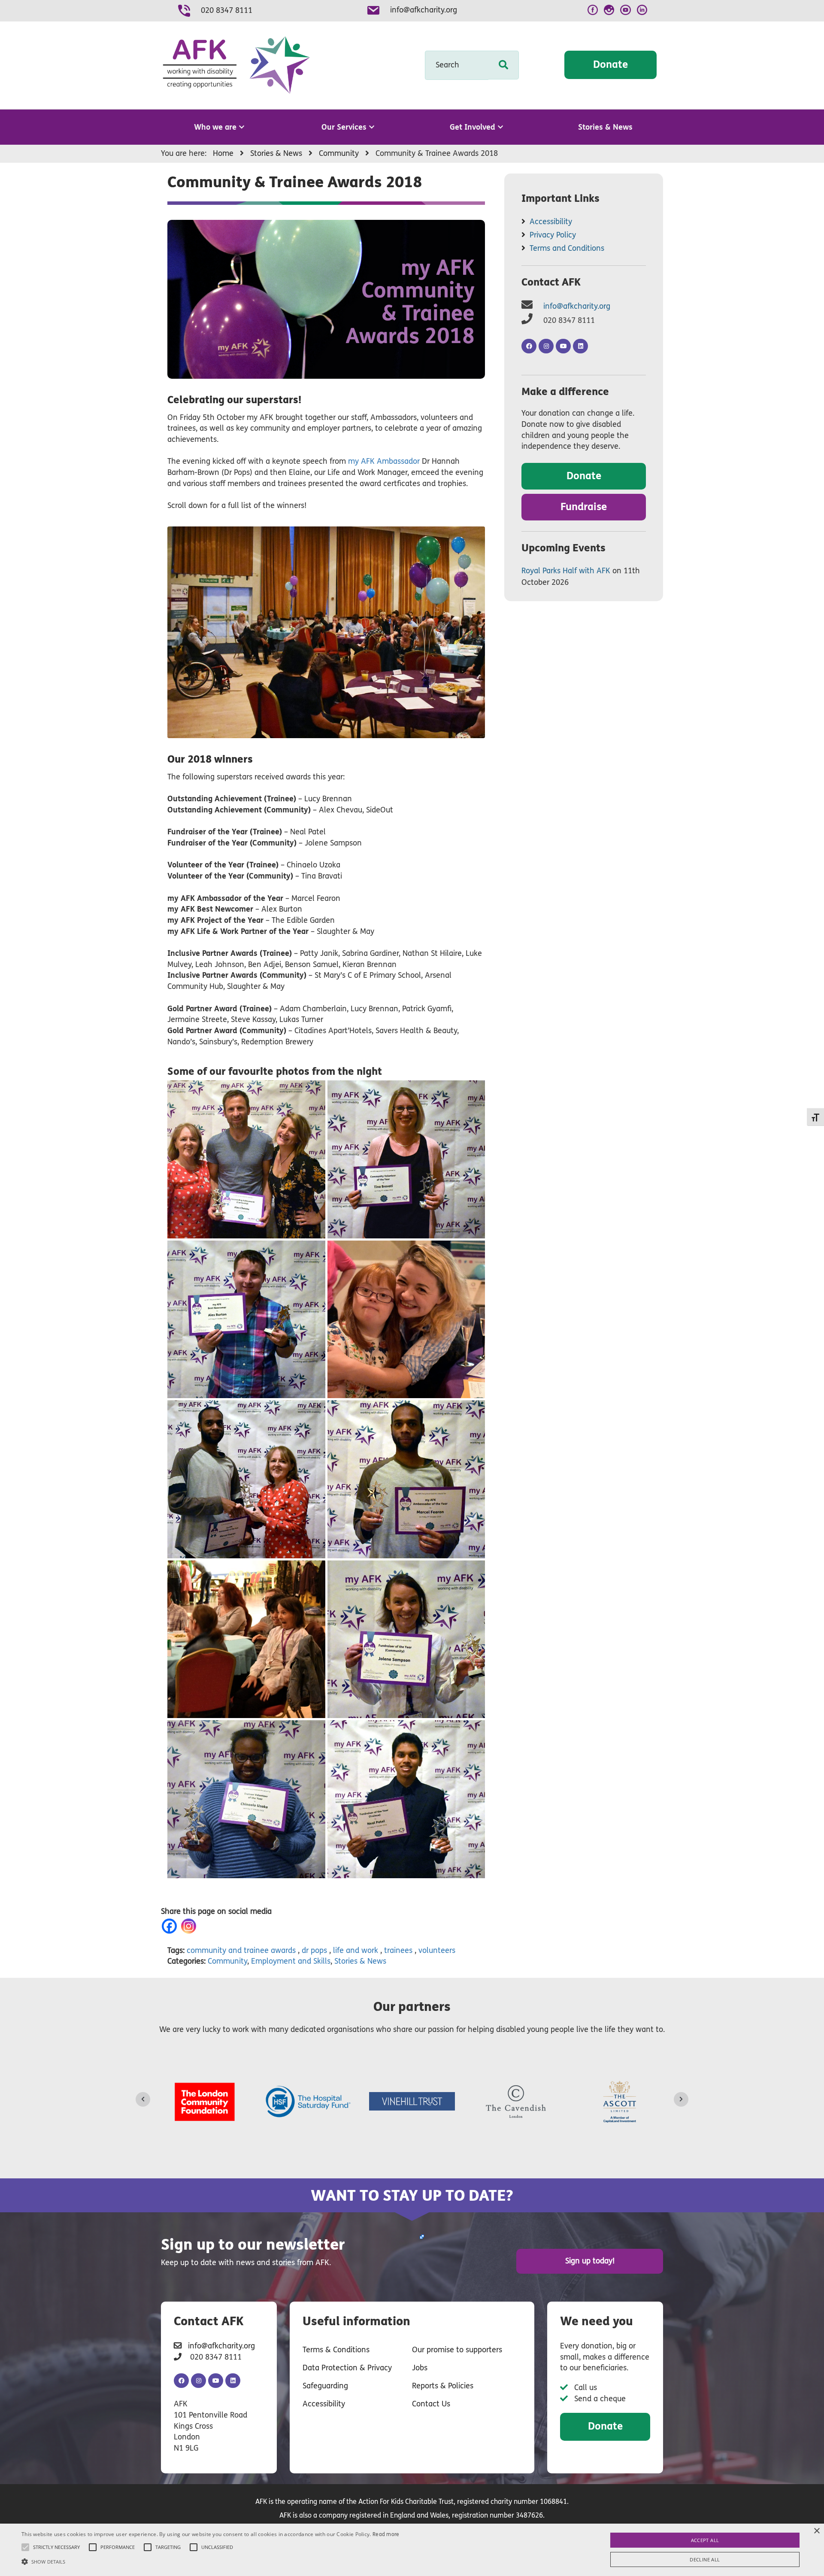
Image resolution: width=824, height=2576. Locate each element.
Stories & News (605, 127)
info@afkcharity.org (424, 10)
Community (227, 1961)
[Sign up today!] (421, 2237)
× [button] (816, 2531)
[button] (211, 2561)
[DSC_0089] (406, 1639)
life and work (356, 1950)
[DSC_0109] (406, 1799)
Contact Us (431, 2404)
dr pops (314, 1950)
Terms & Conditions (336, 2350)
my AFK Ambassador (384, 461)
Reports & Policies (443, 2386)
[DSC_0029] (246, 1320)
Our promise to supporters (457, 2350)
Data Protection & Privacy (347, 2368)
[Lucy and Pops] (406, 1320)
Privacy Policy (553, 235)
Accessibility (551, 222)
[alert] (412, 2550)
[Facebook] (171, 1926)
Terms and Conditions (567, 248)
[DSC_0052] (246, 1799)
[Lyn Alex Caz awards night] (246, 1159)
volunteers (437, 1950)
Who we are (215, 127)
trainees (398, 1950)
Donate (610, 65)
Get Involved (473, 127)
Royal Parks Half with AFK (566, 571)
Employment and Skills (291, 1961)
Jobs (420, 2368)
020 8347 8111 (227, 10)
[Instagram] (190, 1926)
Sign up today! (590, 2261)
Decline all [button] (705, 2559)
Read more (386, 2534)
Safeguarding (325, 2386)
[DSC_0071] (406, 1479)
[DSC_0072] (246, 1479)
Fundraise (584, 507)
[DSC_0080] (246, 1639)
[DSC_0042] (406, 1159)
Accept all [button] (705, 2540)
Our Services (344, 127)
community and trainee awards (241, 1950)
